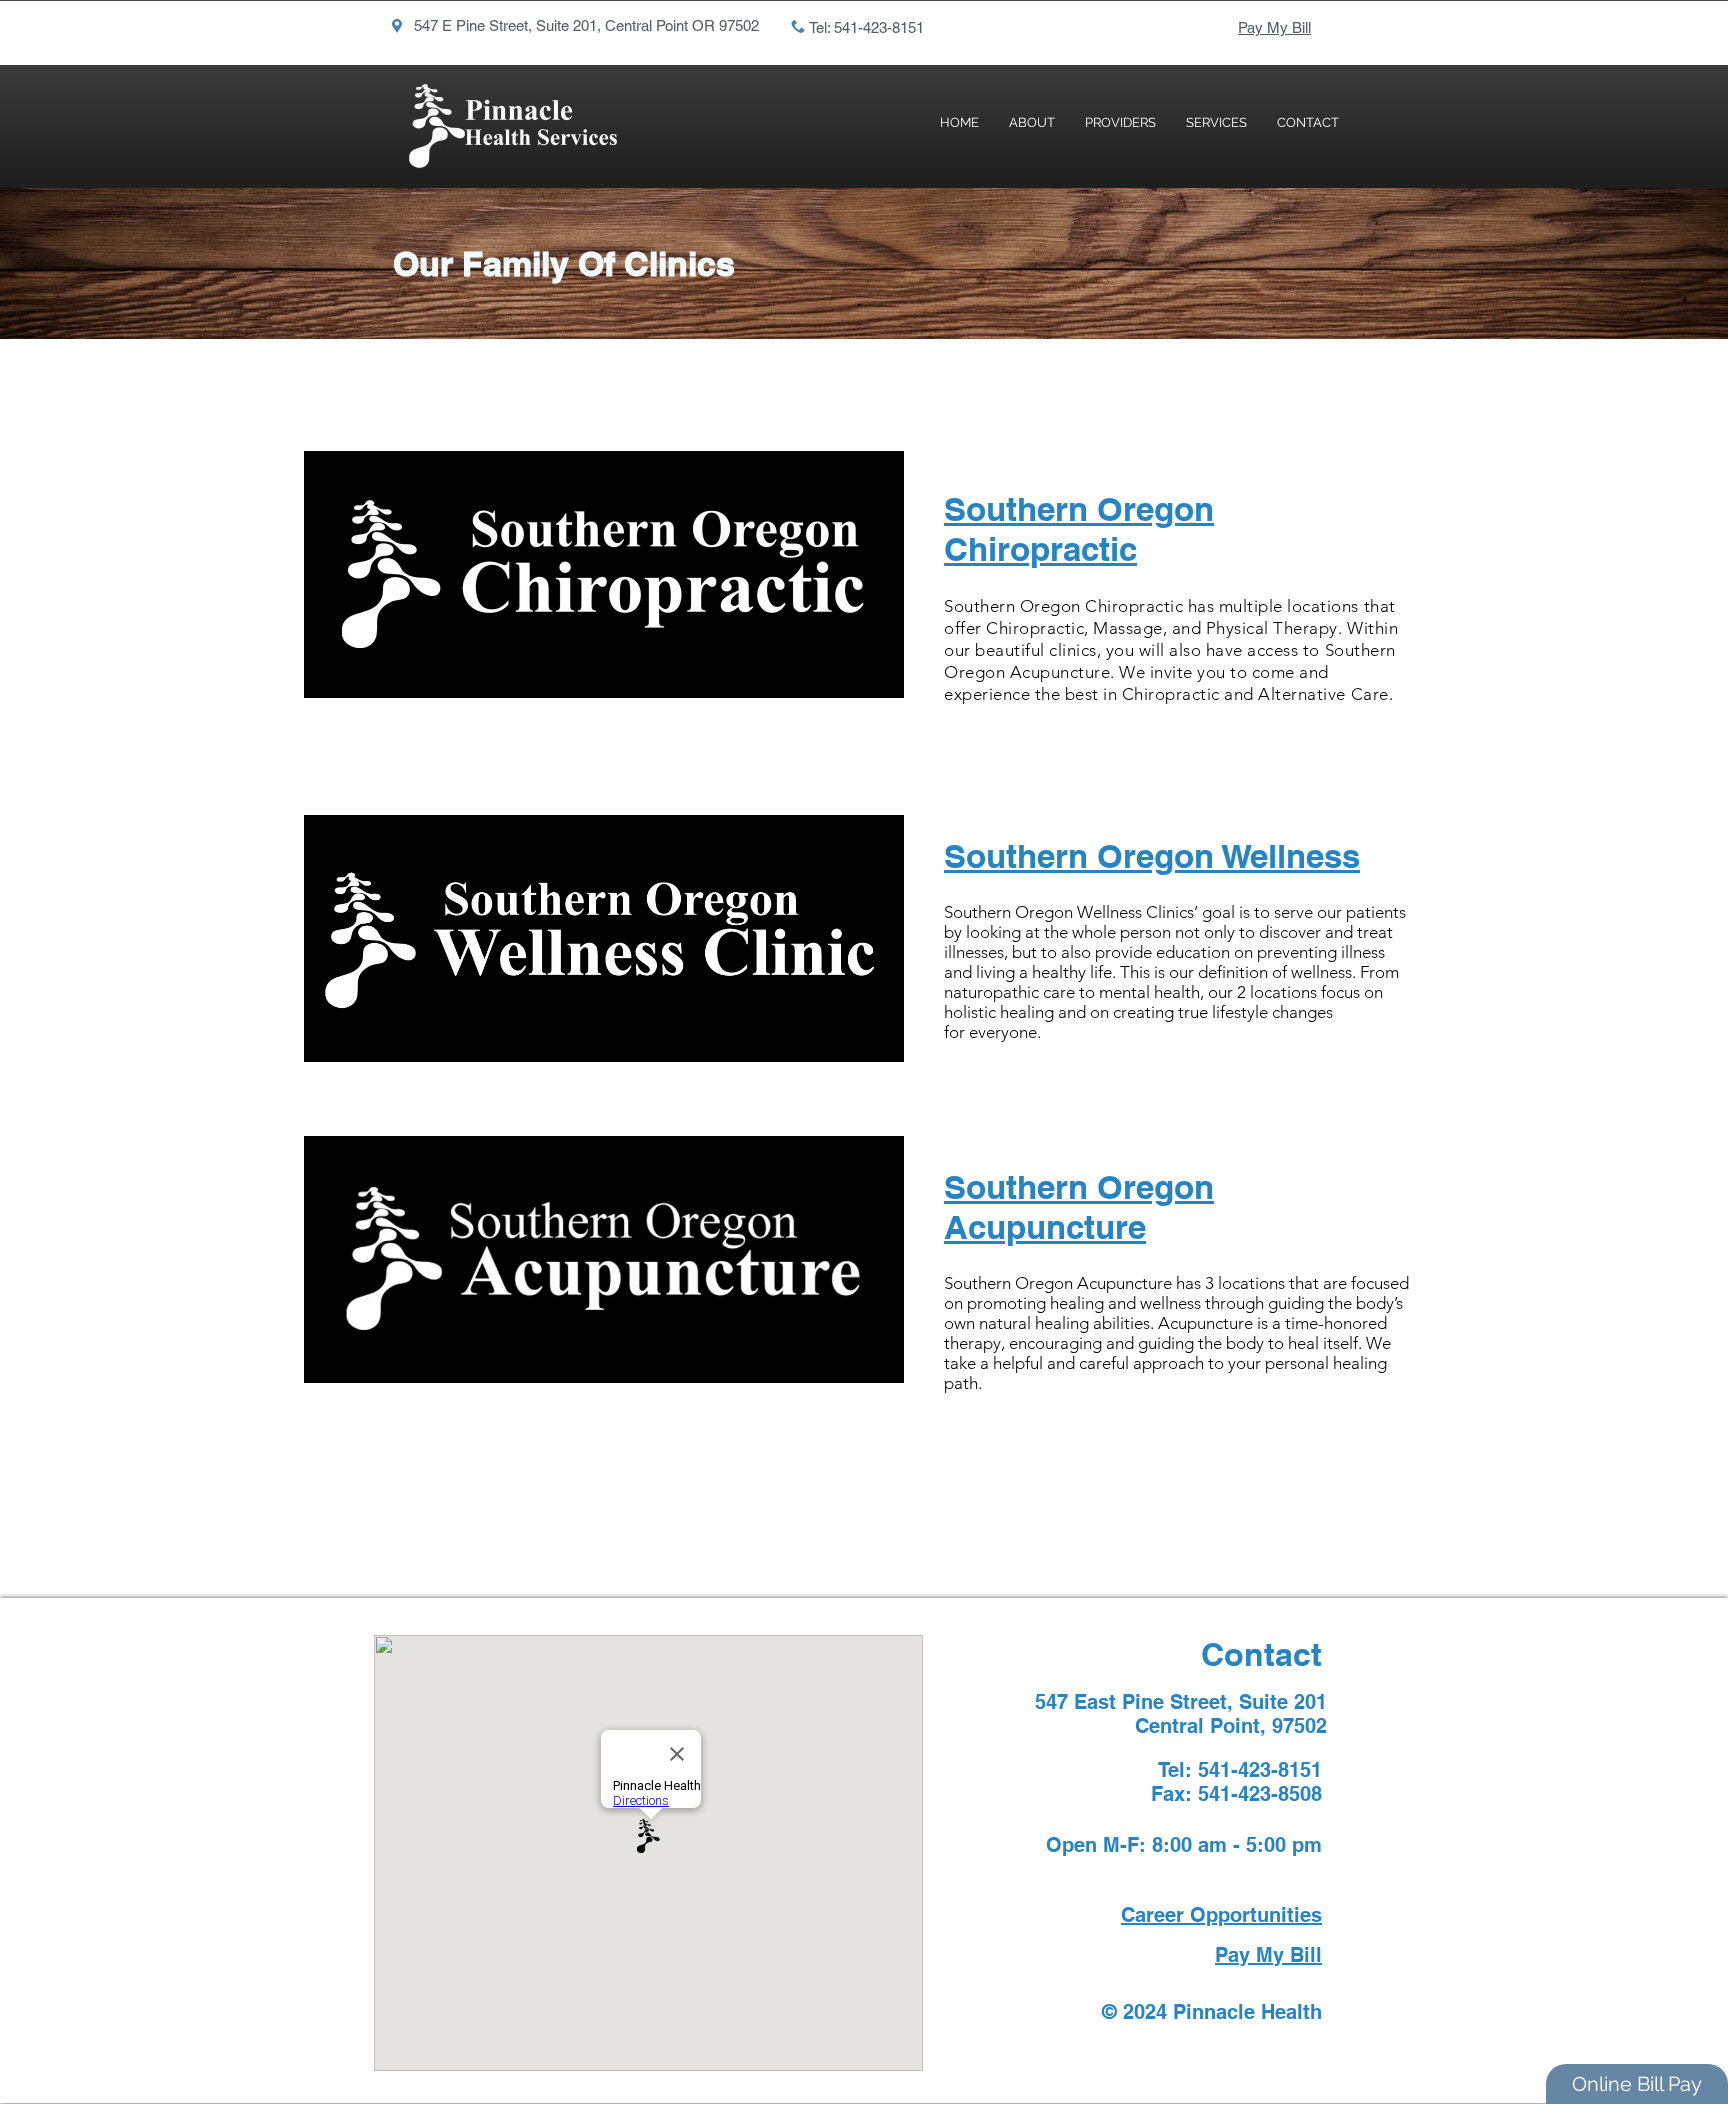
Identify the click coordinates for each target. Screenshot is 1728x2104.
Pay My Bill (1274, 27)
